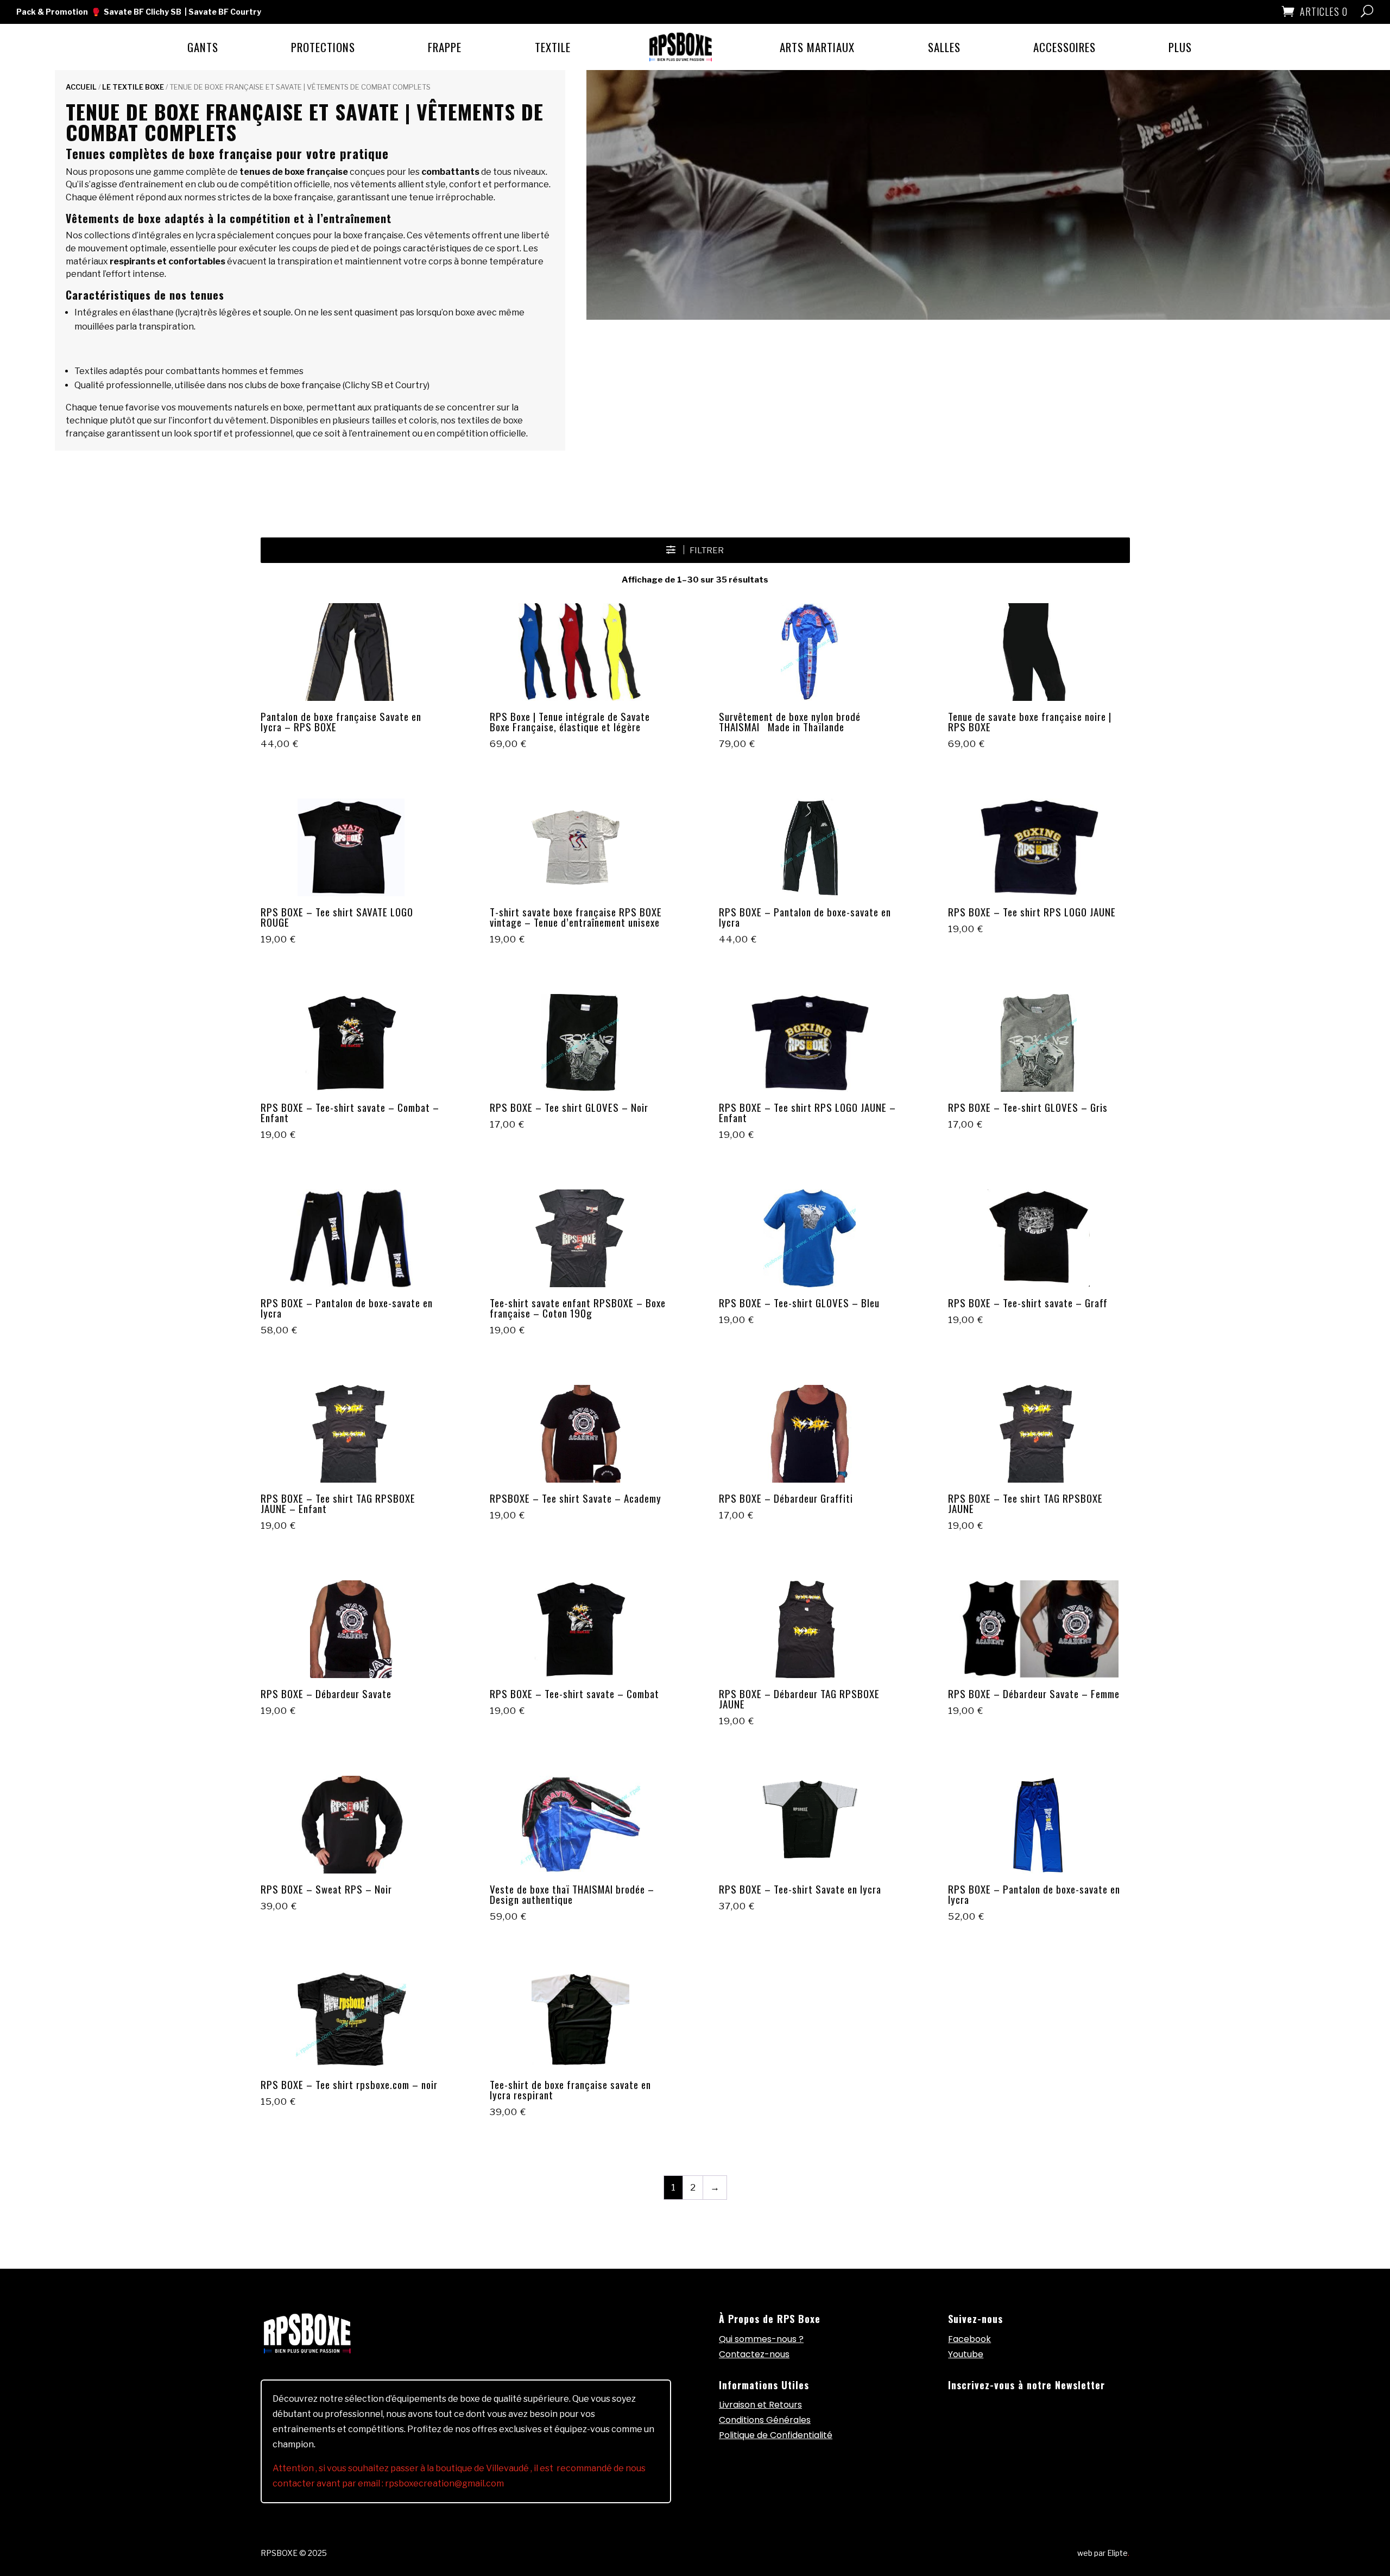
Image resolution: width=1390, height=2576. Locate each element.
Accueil (81, 87)
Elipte (1118, 2553)
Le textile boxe (133, 87)
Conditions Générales (765, 2420)
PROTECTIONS (323, 47)
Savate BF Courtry (225, 12)
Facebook (969, 2339)
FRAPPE (445, 47)
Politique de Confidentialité (776, 2435)
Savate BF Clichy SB (143, 12)
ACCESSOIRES (1064, 47)
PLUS (1180, 47)
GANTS (203, 47)
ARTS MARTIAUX (817, 47)
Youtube (966, 2354)
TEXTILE (553, 47)
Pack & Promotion (52, 12)
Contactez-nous (754, 2354)
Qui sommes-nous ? (761, 2339)
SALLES (944, 47)
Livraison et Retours (760, 2405)
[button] (695, 550)
